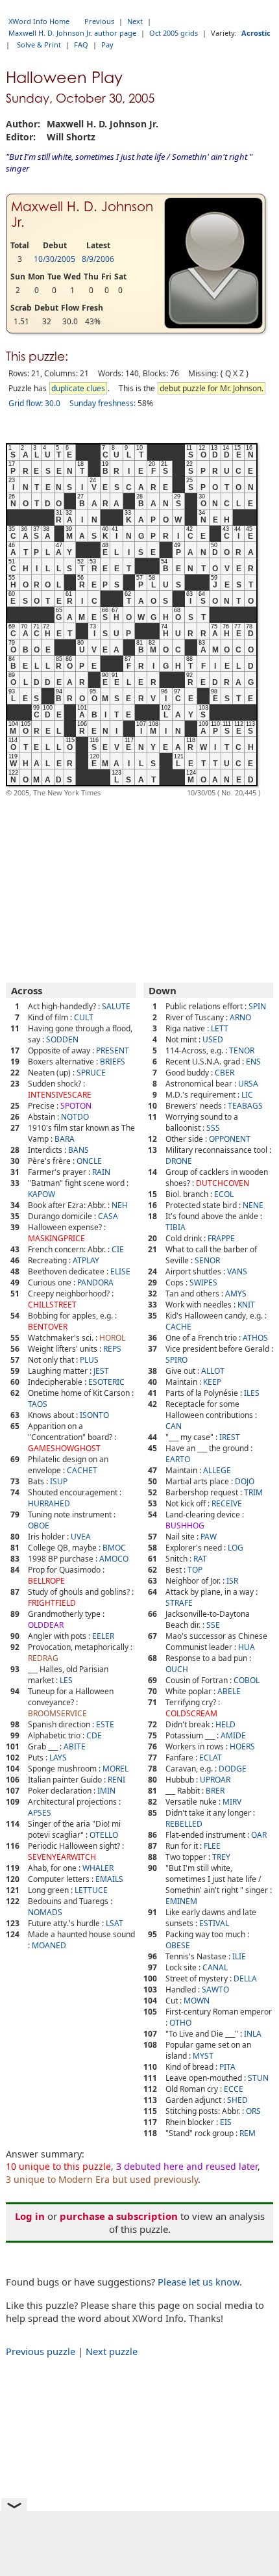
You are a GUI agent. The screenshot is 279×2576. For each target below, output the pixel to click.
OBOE (39, 1526)
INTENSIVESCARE (60, 1095)
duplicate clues (78, 388)
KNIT (246, 1305)
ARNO (240, 1017)
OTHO (180, 2023)
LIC (247, 1095)
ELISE (120, 1271)
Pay (107, 45)
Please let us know (199, 2282)
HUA (247, 1647)
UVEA (81, 1537)
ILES (252, 1393)
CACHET (82, 1470)
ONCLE (89, 1161)
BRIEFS (113, 1062)
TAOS (38, 1404)
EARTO (178, 1459)
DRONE (179, 1161)
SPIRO (176, 1360)
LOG (236, 1548)
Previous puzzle (41, 2351)
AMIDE (233, 1735)
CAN (174, 1426)
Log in (30, 2216)
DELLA (245, 1978)
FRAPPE (221, 1238)
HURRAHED (49, 1503)
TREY (221, 1857)
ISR (232, 1581)
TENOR (242, 1050)
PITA (227, 2067)
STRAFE (179, 1603)
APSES (40, 1813)
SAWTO (215, 1990)
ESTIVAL (214, 1923)
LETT (220, 1028)
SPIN (257, 1006)
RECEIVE (227, 1503)
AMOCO (114, 1559)
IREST (230, 1437)
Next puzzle (112, 2351)
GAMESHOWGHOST (64, 1448)
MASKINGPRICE (56, 1238)
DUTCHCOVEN (223, 1183)
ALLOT (213, 1371)
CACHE (178, 1327)
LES (66, 1680)
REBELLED (184, 1824)
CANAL (215, 1967)
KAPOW (42, 1194)
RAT (200, 1559)
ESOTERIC (106, 1382)
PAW (209, 1537)
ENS (253, 1062)
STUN (258, 2078)
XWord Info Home (39, 21)
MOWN (197, 2001)
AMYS (236, 1294)
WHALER (98, 1868)
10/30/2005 (55, 259)
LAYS (58, 1758)
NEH (120, 1205)
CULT (84, 1017)
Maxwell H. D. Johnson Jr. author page (72, 33)
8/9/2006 (98, 259)
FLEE (212, 1846)
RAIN (101, 1172)
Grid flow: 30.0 (34, 403)
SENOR (207, 1260)
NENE (253, 1205)
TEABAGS (245, 1106)
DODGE (233, 1769)
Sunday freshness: (103, 403)
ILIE (239, 1956)
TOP (195, 1570)
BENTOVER (48, 1327)
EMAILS (109, 1879)
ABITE (75, 1746)
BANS (79, 1150)
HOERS (242, 1746)
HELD (225, 1724)
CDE (94, 1735)
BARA (65, 1139)
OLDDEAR (46, 1625)
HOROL (112, 1338)
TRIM (253, 1492)
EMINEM (181, 1901)
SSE (213, 1625)
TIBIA (176, 1227)
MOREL (115, 1769)
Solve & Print (39, 45)
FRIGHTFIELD (52, 1603)
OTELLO (104, 1835)
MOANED (49, 1945)
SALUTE (116, 1006)
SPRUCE (91, 1073)
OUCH (177, 1669)
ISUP (59, 1481)
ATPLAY (86, 1260)
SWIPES (203, 1282)
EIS (226, 2122)
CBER (224, 1073)
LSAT (115, 1923)
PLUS (89, 1360)
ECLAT (211, 1758)
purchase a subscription (119, 2216)
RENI (116, 1780)
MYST (203, 2056)
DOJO (245, 1481)
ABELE (229, 1691)
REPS (112, 1349)
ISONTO (94, 1415)
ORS (253, 2111)
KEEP (212, 1382)
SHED (237, 2100)
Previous (99, 21)
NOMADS (45, 1912)
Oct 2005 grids (174, 33)
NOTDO (75, 1117)
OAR (259, 1835)
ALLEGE (217, 1470)
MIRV (232, 1802)
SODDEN (62, 1039)
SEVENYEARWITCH (62, 1857)
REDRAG (43, 1658)
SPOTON (76, 1106)
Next (135, 21)
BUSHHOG (185, 1526)
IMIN (106, 1791)
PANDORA (95, 1282)
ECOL (224, 1194)
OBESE (178, 1945)
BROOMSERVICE (57, 1713)
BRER (215, 1791)
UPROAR (215, 1780)
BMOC (114, 1548)
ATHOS (255, 1338)
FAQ (81, 45)
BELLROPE (46, 1581)
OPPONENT (230, 1139)
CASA (108, 1216)
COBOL (247, 1680)
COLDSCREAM (191, 1713)
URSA (248, 1084)
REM (248, 2133)
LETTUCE (91, 1890)
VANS (237, 1271)
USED (213, 1039)
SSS (213, 1128)
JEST (101, 1371)
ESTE (105, 1724)
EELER (103, 1636)
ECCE (234, 2089)
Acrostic (256, 33)
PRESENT (113, 1050)
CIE (118, 1249)
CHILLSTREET (52, 1305)
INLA (253, 2034)
